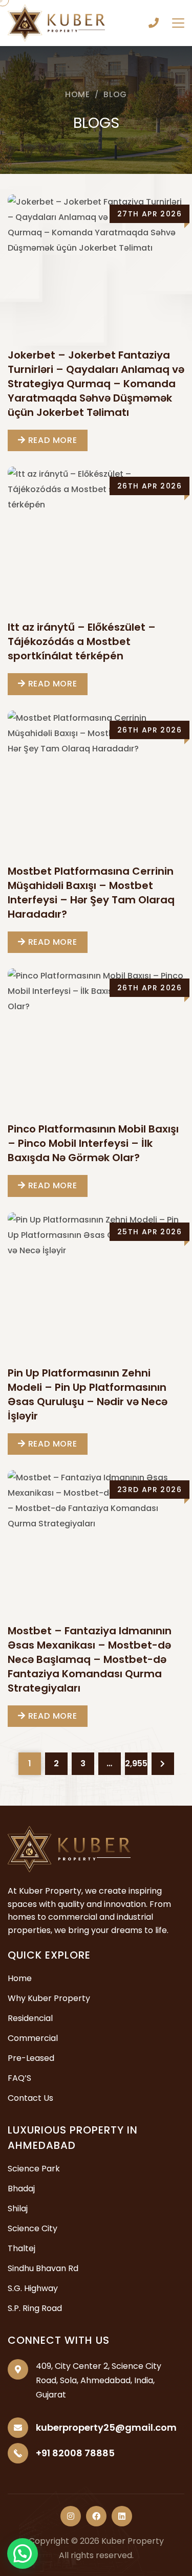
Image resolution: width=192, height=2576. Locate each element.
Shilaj (18, 2208)
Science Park (34, 2169)
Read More (51, 440)
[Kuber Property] (56, 22)
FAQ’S (19, 2078)
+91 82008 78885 (154, 23)
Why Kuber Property (49, 1998)
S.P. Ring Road (35, 2308)
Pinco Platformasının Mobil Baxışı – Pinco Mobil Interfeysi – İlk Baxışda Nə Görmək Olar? (93, 1143)
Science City (33, 2228)
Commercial (33, 2038)
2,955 (136, 1763)
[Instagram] (71, 2516)
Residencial (30, 2018)
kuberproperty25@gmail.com (106, 2427)
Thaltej (22, 2248)
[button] (23, 2553)
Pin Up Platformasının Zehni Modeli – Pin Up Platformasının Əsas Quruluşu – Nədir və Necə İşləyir (88, 1394)
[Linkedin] (122, 2516)
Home (78, 94)
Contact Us (30, 2098)
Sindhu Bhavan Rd (43, 2268)
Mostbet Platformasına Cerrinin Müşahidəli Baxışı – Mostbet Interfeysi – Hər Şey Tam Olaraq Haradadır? (91, 893)
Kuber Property (133, 2541)
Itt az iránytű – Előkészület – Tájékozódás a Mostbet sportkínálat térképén (82, 641)
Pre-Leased (31, 2058)
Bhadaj (21, 2189)
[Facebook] (96, 2516)
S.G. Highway (33, 2288)
